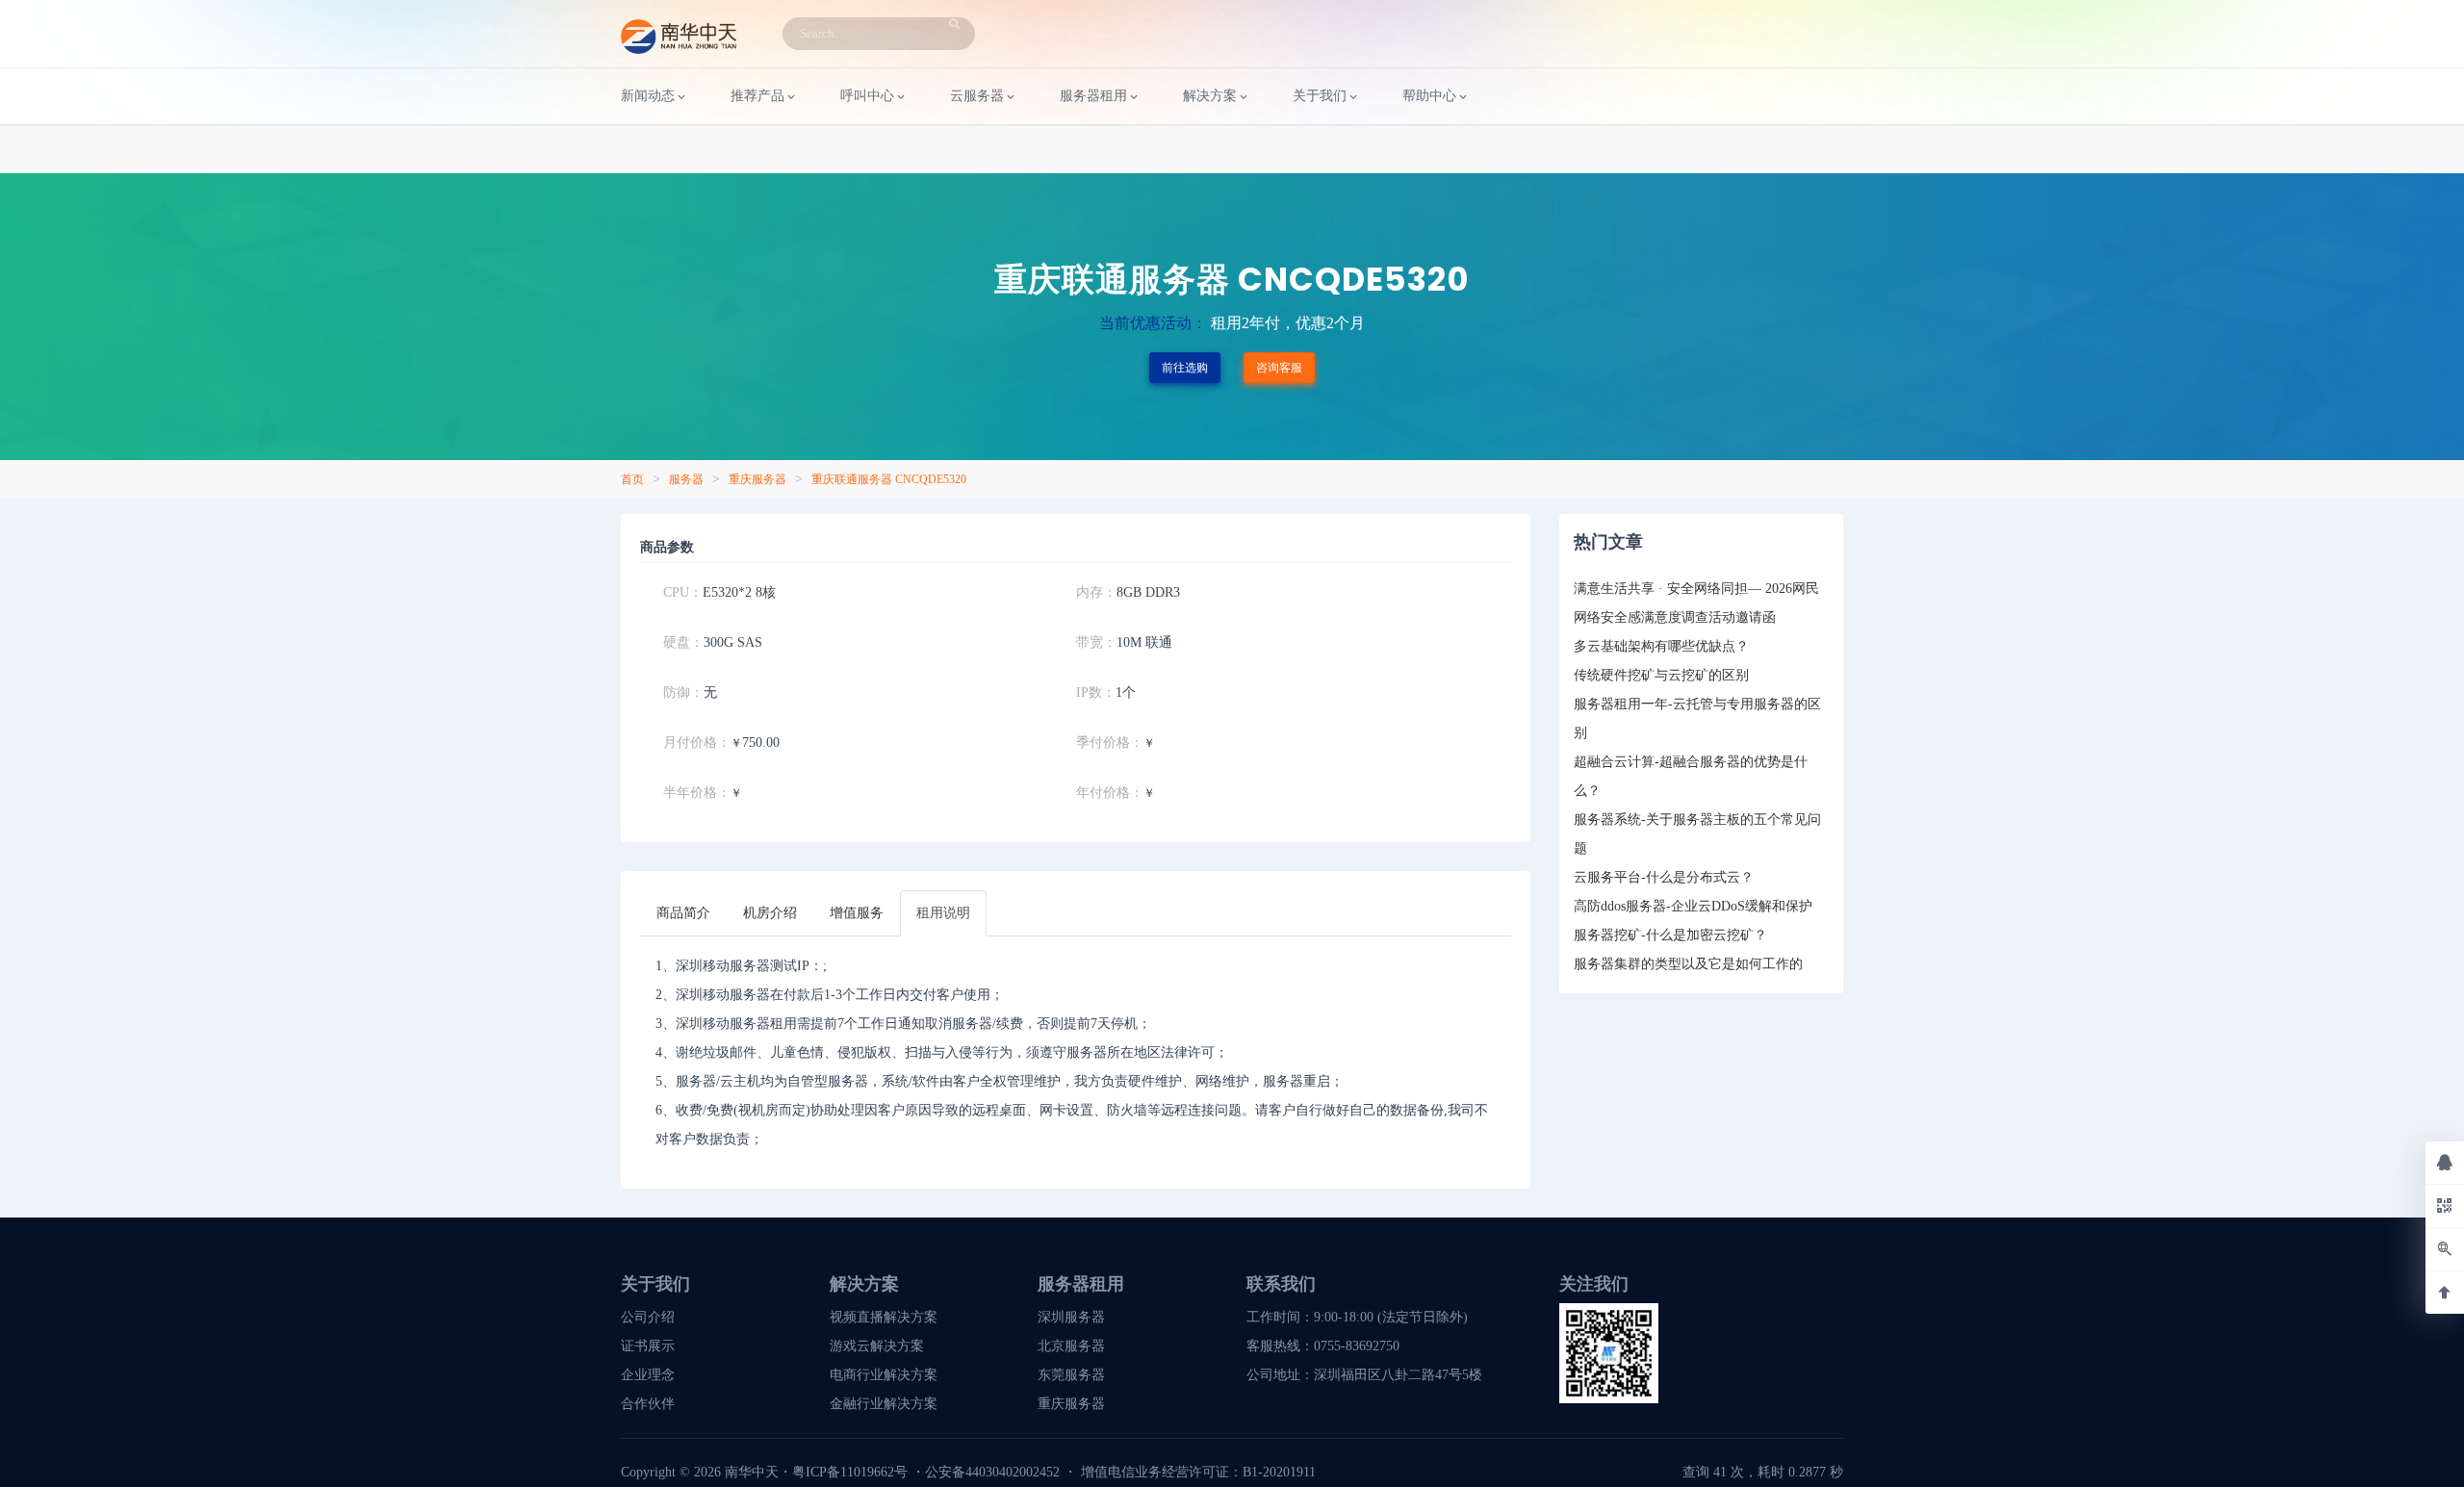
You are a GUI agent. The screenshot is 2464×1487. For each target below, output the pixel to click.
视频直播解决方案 (884, 1317)
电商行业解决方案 (884, 1375)
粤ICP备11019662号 (850, 1472)
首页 (632, 479)
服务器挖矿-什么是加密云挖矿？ (1670, 935)
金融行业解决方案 (884, 1404)
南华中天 (750, 1472)
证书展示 (648, 1346)
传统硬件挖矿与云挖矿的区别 (1661, 675)
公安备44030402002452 (992, 1472)
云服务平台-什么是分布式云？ (1664, 877)
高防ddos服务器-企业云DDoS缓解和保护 (1693, 906)
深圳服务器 (1071, 1317)
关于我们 (1320, 96)
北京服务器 (1071, 1346)
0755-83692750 (1357, 1346)
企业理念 (648, 1375)
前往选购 (1185, 368)
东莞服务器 (1071, 1375)
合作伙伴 (648, 1404)
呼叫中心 (867, 96)
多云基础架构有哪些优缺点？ (1661, 646)
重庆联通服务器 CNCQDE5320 (889, 479)
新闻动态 (648, 96)
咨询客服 (1279, 368)
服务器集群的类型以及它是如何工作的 (1688, 964)
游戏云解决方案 (877, 1346)
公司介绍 (648, 1317)
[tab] (683, 913)
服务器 (686, 479)
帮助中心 (1429, 96)
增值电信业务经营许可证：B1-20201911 (1198, 1472)
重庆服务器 (757, 479)
